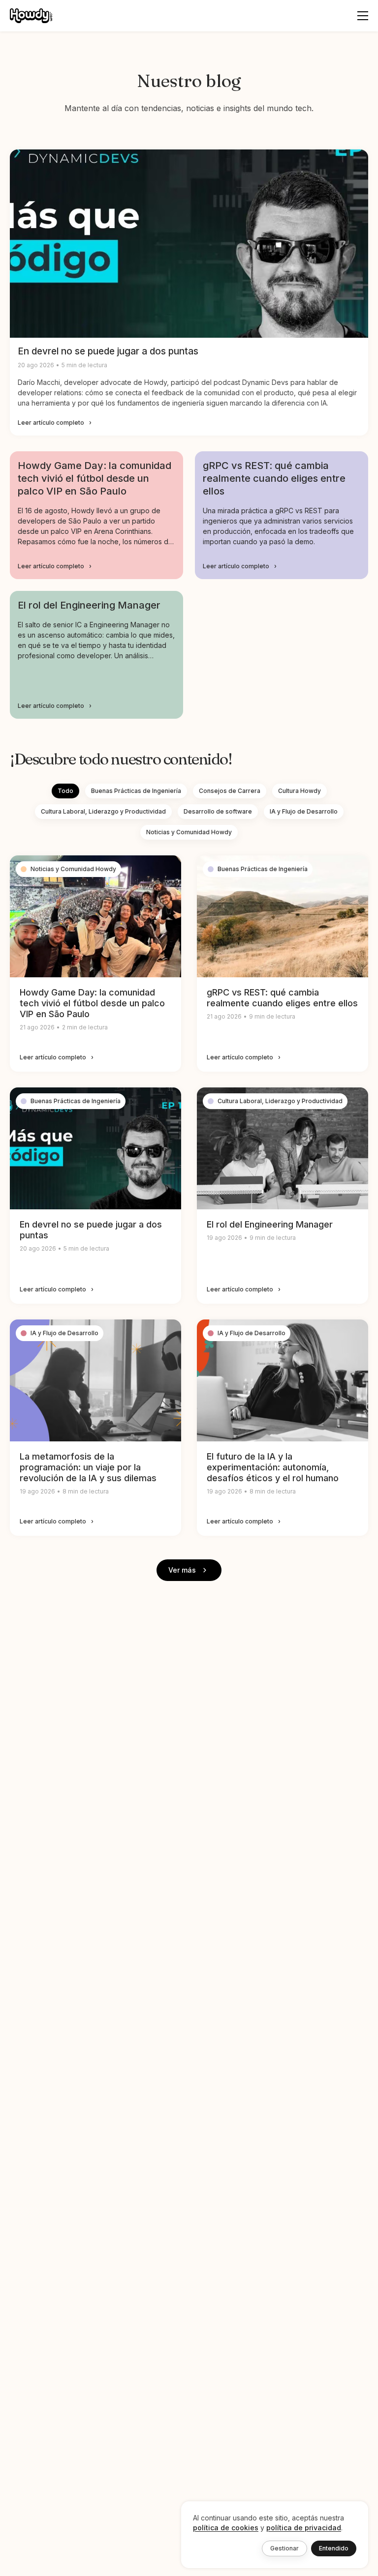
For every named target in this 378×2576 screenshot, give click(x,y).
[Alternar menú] (363, 16)
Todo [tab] (65, 791)
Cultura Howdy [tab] (299, 791)
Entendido (334, 2548)
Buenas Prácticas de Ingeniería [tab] (136, 791)
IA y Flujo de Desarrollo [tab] (304, 811)
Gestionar (284, 2548)
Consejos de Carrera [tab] (230, 791)
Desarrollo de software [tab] (218, 811)
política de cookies (226, 2528)
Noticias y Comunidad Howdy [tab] (189, 832)
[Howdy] (31, 16)
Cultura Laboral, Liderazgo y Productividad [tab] (103, 811)
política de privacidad (304, 2528)
